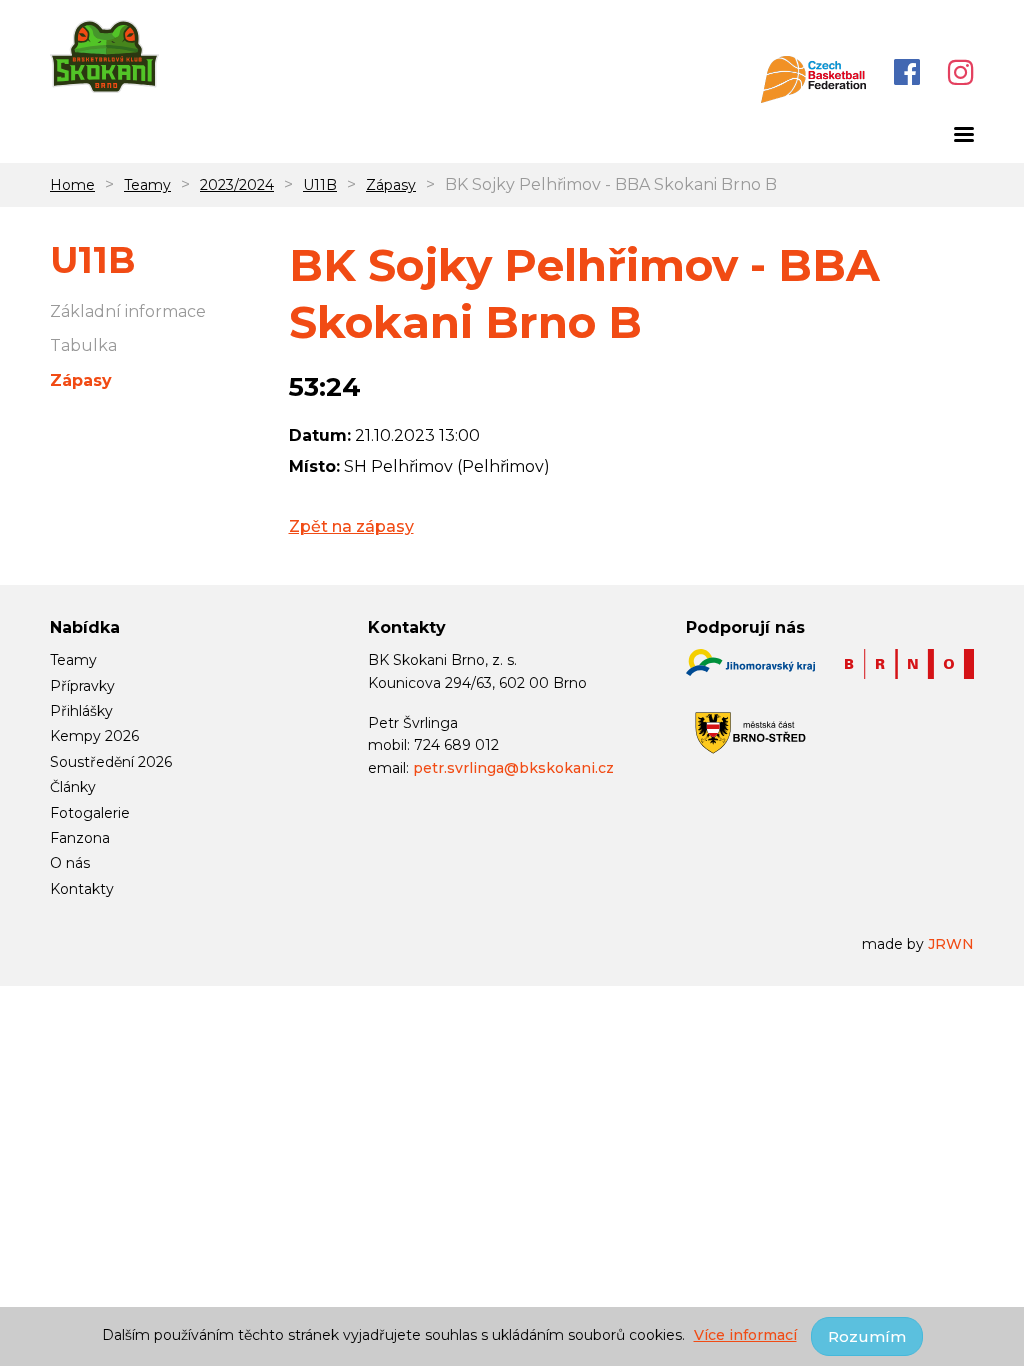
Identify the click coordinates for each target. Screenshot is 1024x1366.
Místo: (314, 466)
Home (72, 185)
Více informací (745, 1335)
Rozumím (867, 1336)
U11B (320, 185)
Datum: (320, 435)
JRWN (951, 944)
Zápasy (391, 185)
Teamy (147, 185)
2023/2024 (237, 185)
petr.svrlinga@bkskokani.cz (513, 768)
